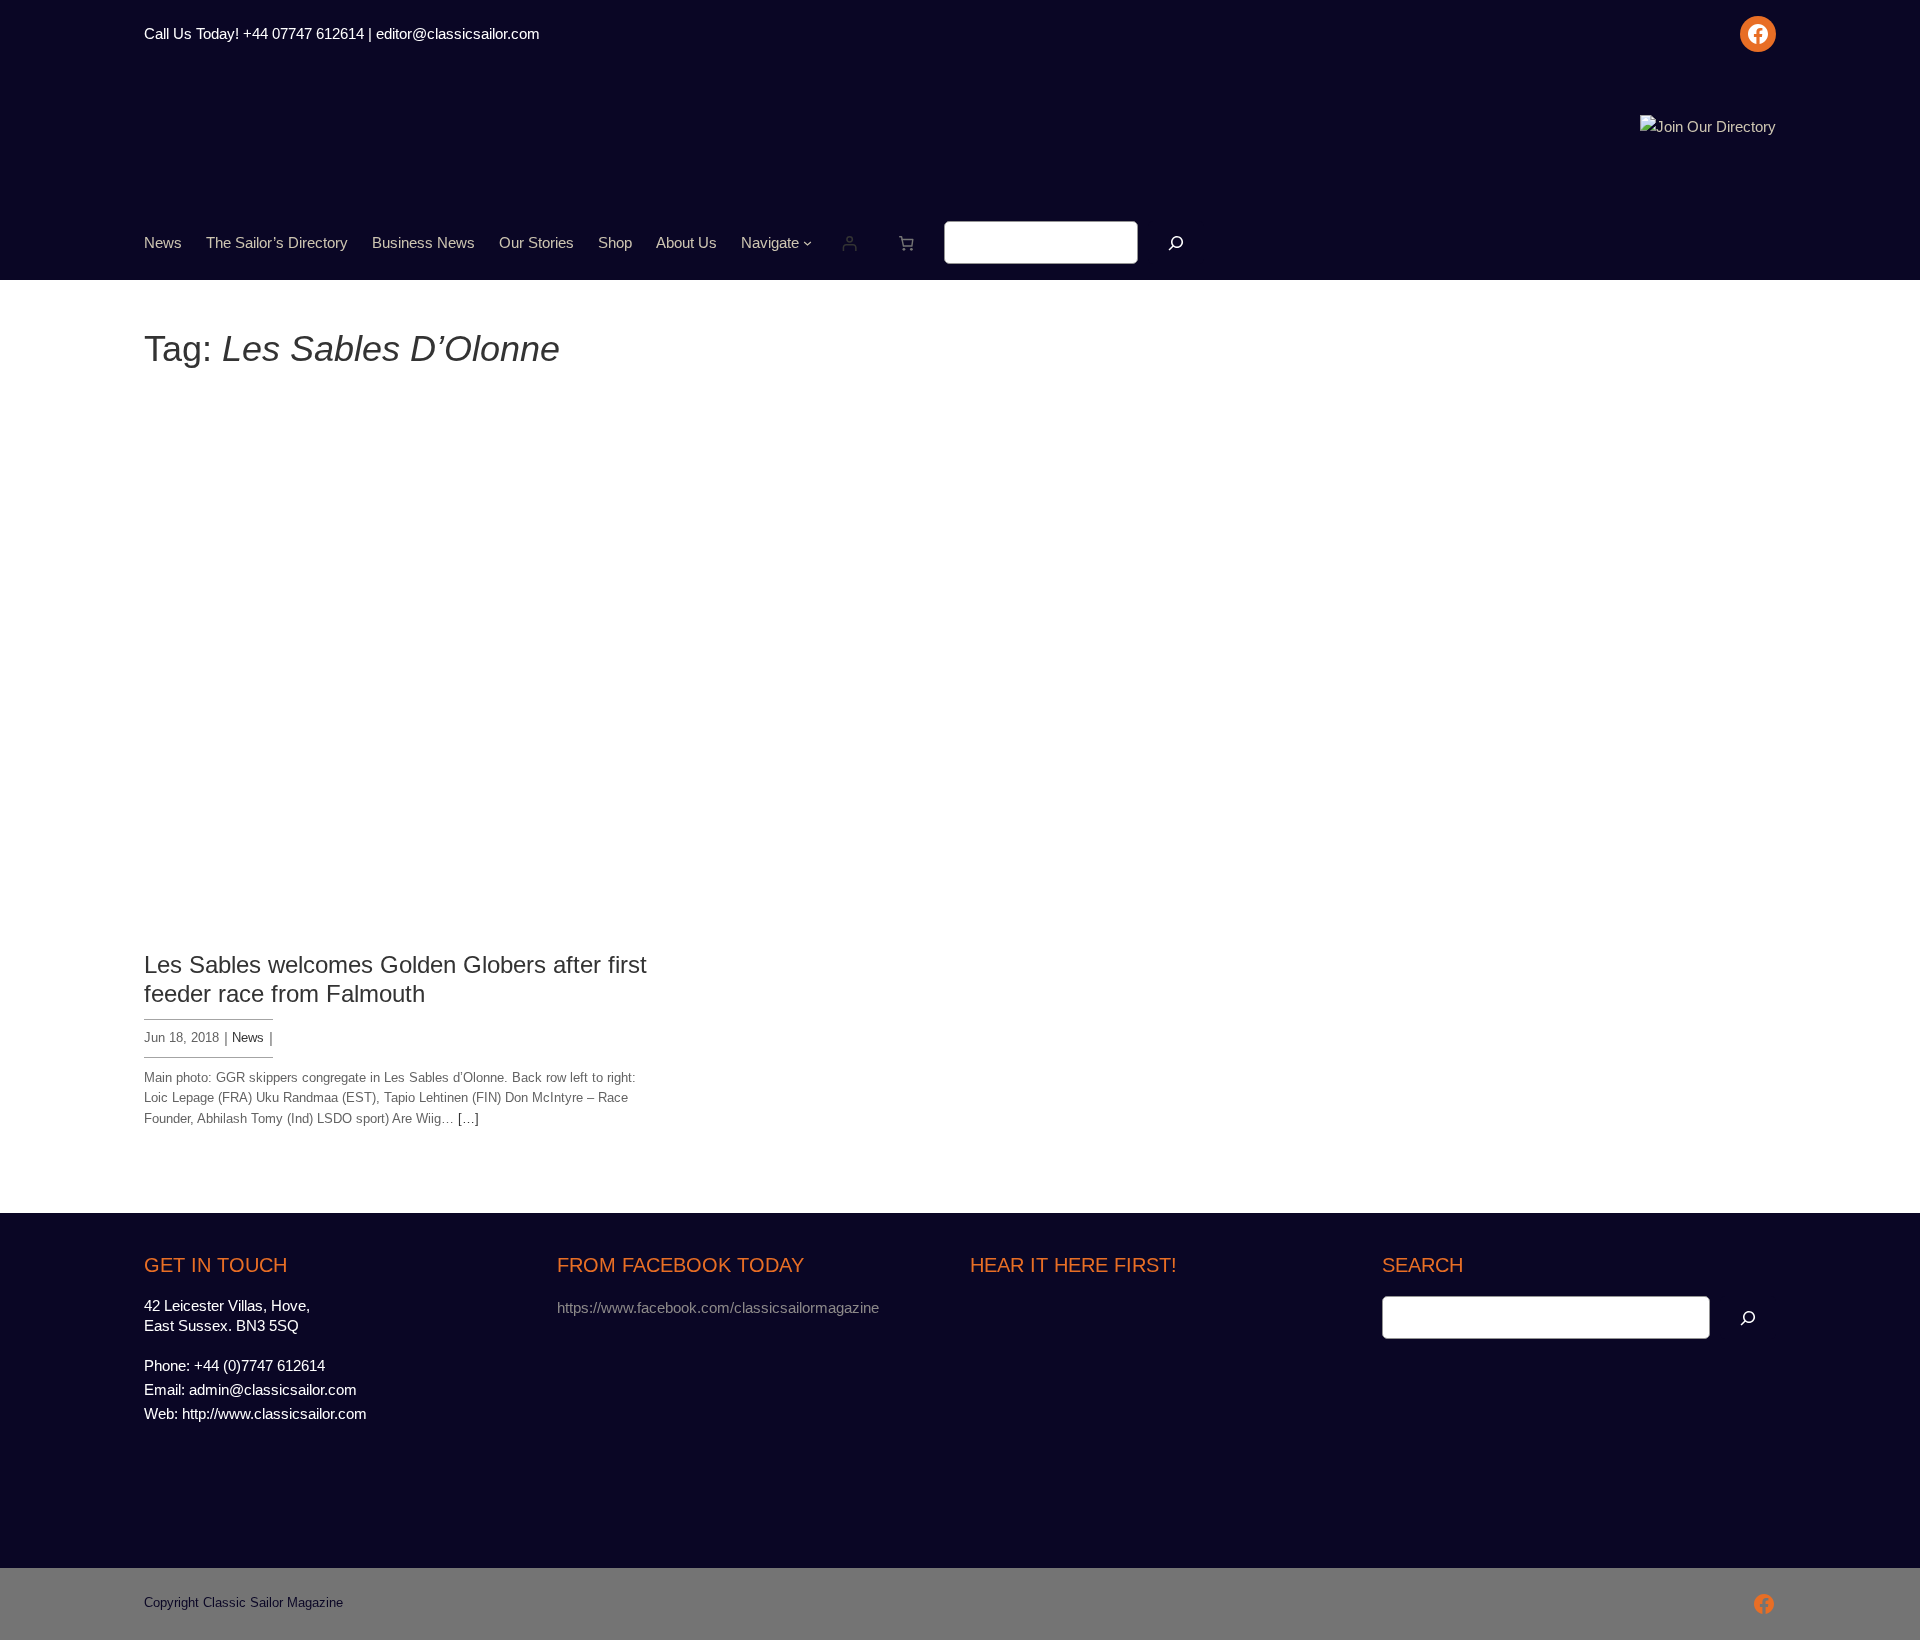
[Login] (850, 243)
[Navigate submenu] (807, 242)
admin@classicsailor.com (273, 1389)
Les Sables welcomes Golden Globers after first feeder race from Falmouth (395, 979)
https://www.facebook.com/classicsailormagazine (718, 1307)
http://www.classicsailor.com (274, 1413)
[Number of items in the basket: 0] (907, 243)
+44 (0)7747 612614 (259, 1365)
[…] (468, 1118)
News (248, 1037)
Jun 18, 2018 (181, 1037)
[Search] (1176, 242)
